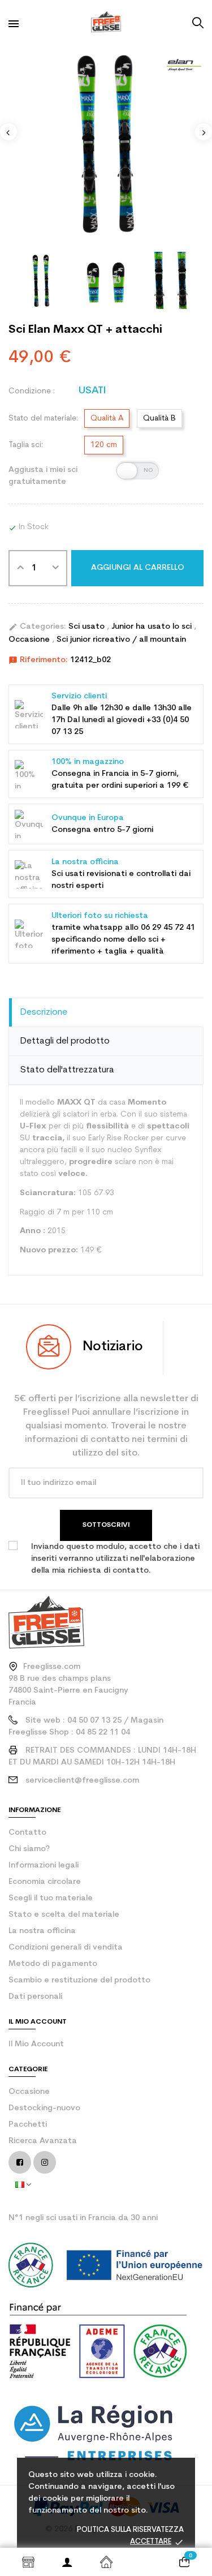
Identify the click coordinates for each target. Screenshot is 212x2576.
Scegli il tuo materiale (51, 1898)
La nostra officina (42, 1931)
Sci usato (88, 627)
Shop (28, 2562)
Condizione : (32, 391)
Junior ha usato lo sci (153, 627)
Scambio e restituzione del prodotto (79, 1980)
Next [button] (204, 132)
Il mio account (36, 2044)
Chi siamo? (29, 1849)
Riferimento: (38, 660)
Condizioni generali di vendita (66, 1948)
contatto (27, 1833)
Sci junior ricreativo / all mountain (121, 640)
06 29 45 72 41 (168, 928)
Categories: (37, 627)
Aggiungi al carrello (138, 568)
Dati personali (35, 1997)
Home (106, 2562)
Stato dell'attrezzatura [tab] (67, 1070)
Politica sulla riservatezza (130, 2530)
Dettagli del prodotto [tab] (65, 1041)
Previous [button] (8, 132)
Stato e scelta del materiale (64, 1915)
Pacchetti (28, 2125)
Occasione (30, 640)
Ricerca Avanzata (43, 2141)
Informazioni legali (44, 1866)
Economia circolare (45, 1882)
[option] (106, 143)
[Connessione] (67, 2562)
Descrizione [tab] (44, 1012)
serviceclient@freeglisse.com (82, 1781)
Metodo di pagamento (53, 1964)
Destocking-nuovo (44, 2108)
